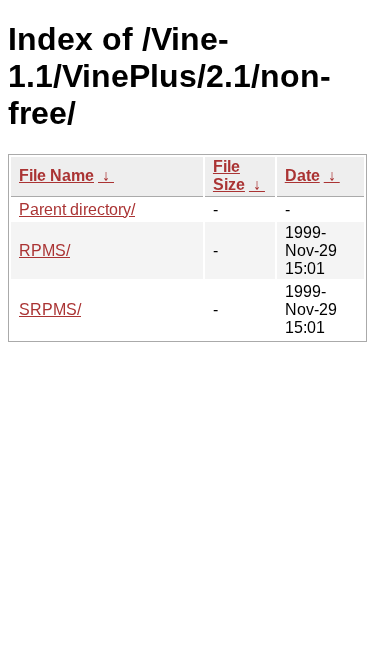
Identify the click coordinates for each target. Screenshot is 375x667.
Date (302, 175)
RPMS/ (44, 250)
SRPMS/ (50, 309)
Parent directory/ (77, 209)
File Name (56, 175)
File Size (229, 175)
